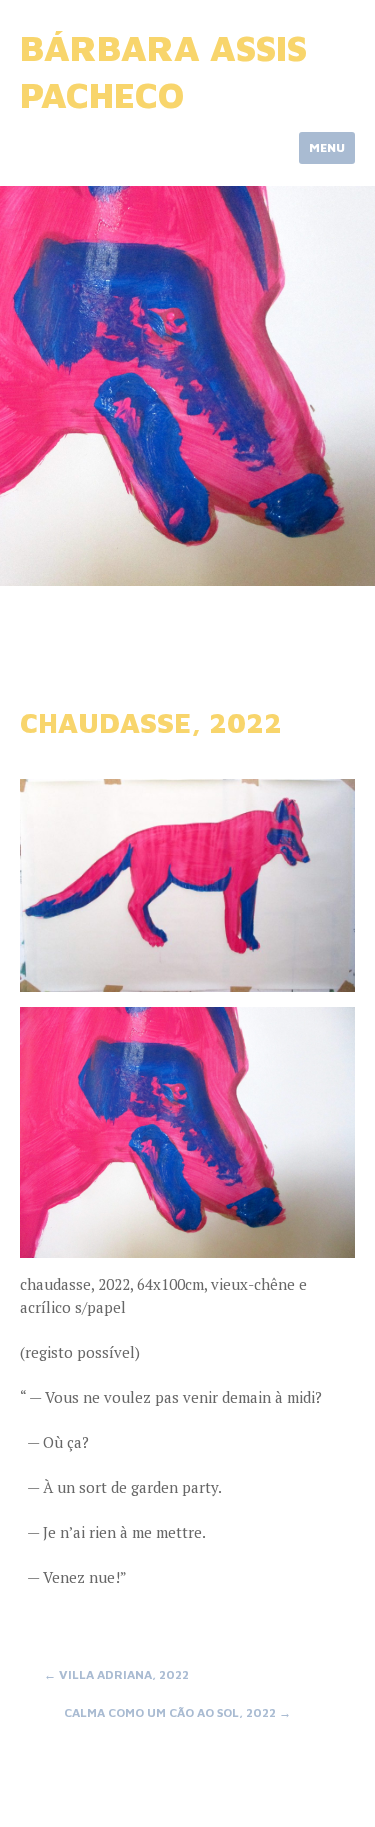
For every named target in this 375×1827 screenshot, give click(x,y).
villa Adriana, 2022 (116, 1674)
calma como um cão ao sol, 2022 (177, 1712)
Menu (327, 147)
